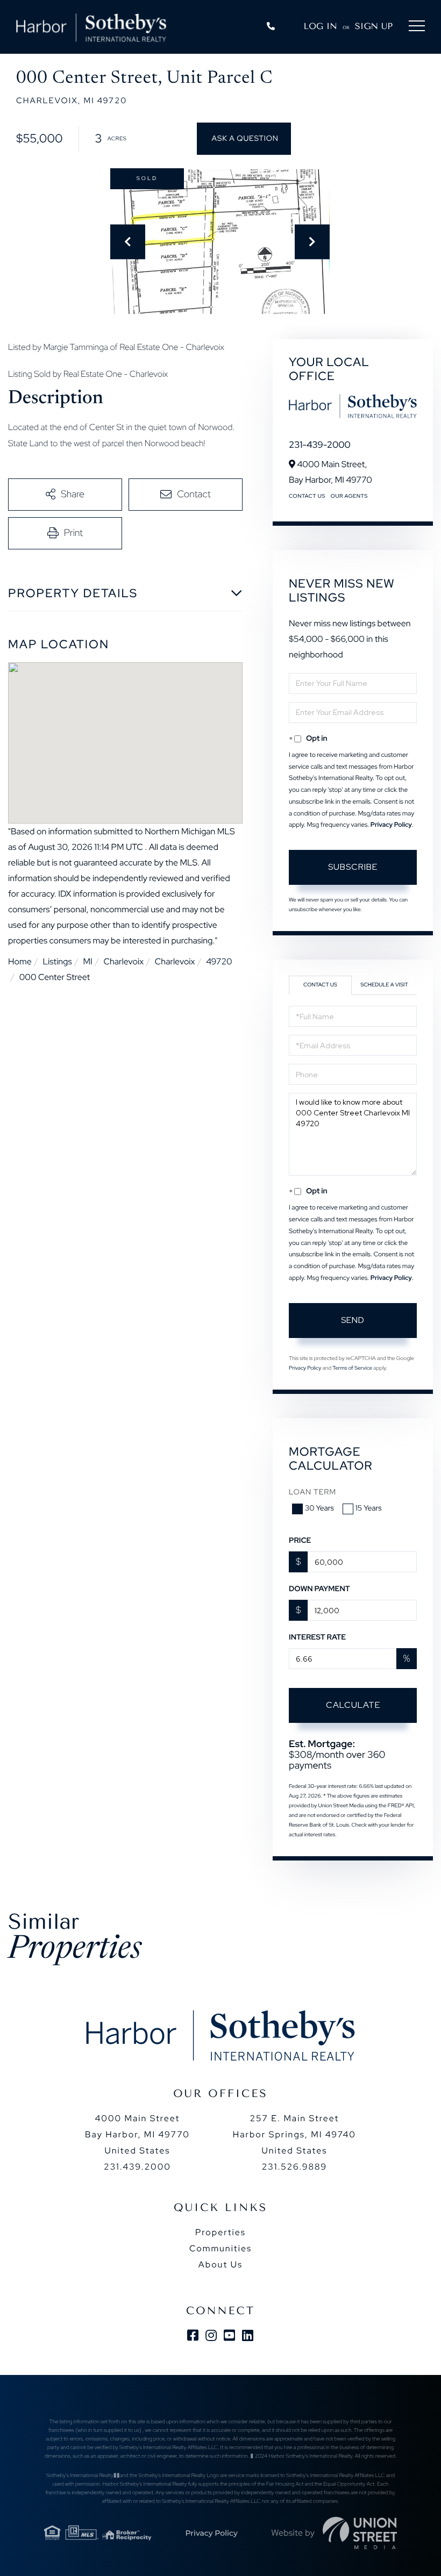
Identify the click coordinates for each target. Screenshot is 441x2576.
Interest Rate (317, 1637)
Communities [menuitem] (220, 2248)
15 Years (369, 1508)
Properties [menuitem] (220, 2232)
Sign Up (374, 26)
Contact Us (307, 496)
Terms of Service (352, 1368)
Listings (57, 961)
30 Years (319, 1508)
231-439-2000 (320, 445)
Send (353, 1320)
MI (87, 961)
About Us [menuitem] (220, 2264)
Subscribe (353, 867)
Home (20, 961)
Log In (321, 26)
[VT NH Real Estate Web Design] (360, 2533)
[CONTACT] (244, 139)
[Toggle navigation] (417, 28)
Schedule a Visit (384, 985)
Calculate (353, 1705)
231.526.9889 (294, 2167)
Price (300, 1541)
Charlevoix (123, 961)
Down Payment (319, 1589)
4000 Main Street (137, 2134)
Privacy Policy (391, 825)
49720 (219, 961)
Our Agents (349, 496)
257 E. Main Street (294, 2134)
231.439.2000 (137, 2167)
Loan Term (312, 1492)
